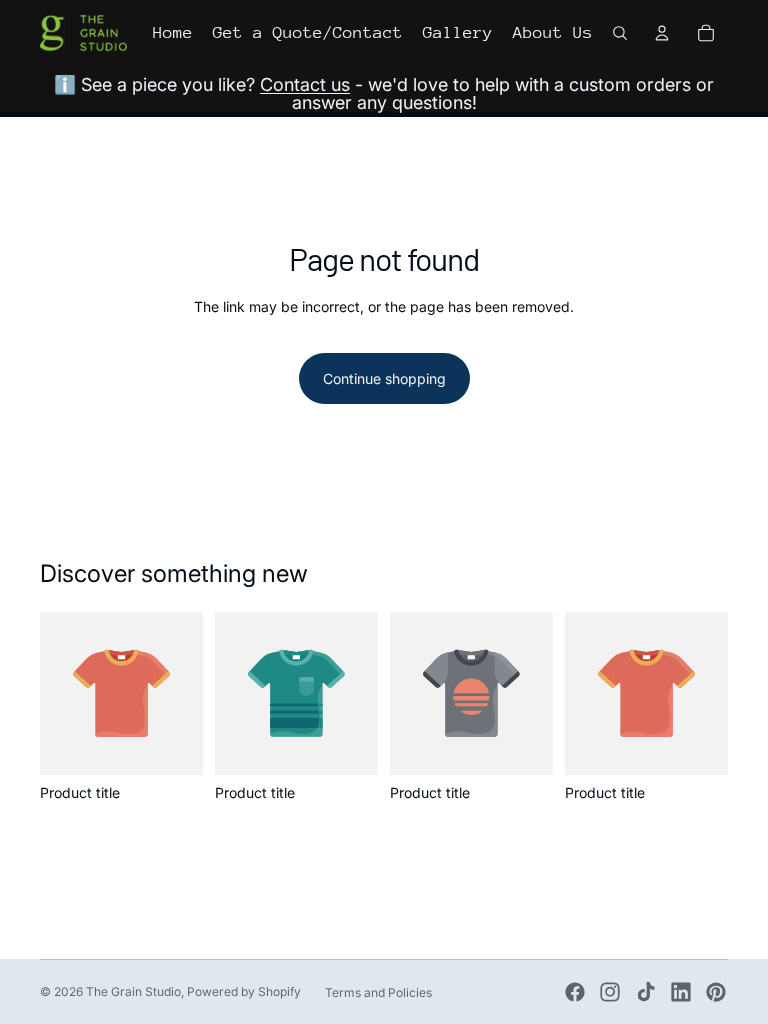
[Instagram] (610, 992)
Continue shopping (384, 378)
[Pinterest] (716, 992)
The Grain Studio (133, 991)
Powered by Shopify (244, 991)
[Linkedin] (681, 992)
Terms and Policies (378, 992)
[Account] (662, 33)
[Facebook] (575, 992)
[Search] (620, 33)
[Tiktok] (646, 992)
